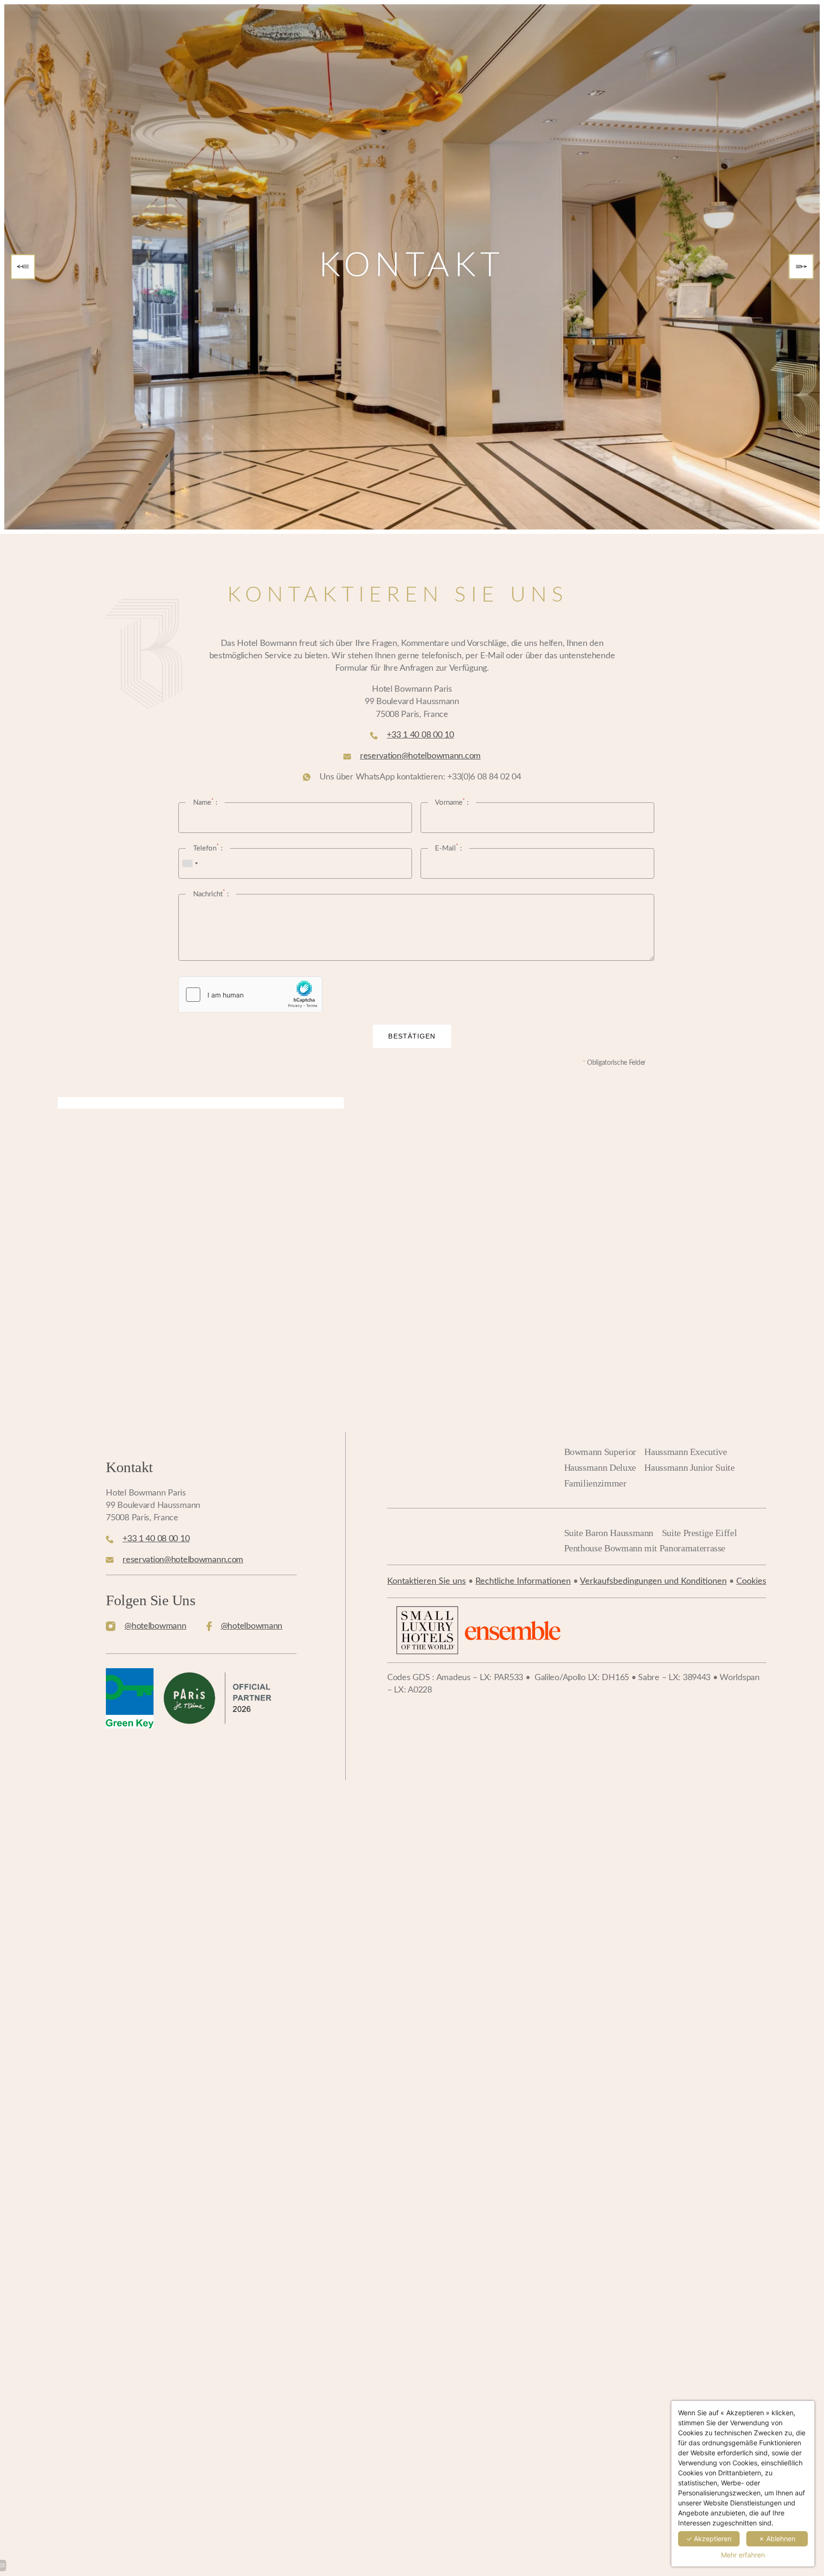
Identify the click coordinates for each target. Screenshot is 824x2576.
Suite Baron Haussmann (609, 1533)
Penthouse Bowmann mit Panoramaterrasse (645, 1548)
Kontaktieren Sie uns (427, 1581)
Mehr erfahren (743, 2555)
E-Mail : (448, 848)
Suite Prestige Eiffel (700, 1533)
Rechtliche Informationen (523, 1581)
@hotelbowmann (155, 1626)
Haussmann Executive (685, 1452)
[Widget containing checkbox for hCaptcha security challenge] (250, 995)
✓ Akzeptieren (709, 2539)
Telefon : (208, 848)
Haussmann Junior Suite (689, 1467)
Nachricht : (211, 893)
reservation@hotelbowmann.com (420, 756)
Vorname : (452, 802)
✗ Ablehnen (777, 2539)
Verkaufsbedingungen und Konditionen (653, 1581)
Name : (205, 802)
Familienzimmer (595, 1483)
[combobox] (190, 863)
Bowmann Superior (600, 1452)
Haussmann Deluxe (600, 1467)
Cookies (751, 1581)
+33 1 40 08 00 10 (420, 735)
